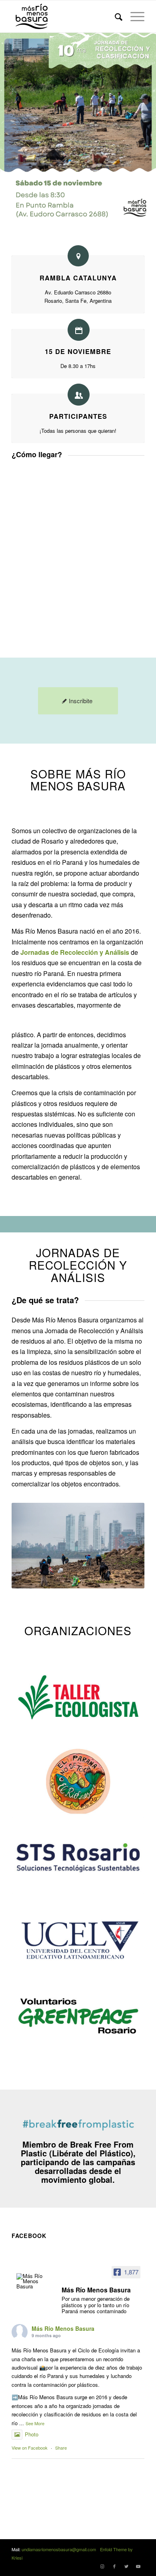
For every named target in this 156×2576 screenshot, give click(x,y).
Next (126, 1546)
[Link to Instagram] (102, 2566)
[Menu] (133, 16)
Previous (30, 1546)
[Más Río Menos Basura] (32, 2281)
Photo (32, 2434)
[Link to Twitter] (126, 2566)
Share (61, 2448)
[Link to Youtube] (138, 2566)
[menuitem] (115, 16)
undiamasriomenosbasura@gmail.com (59, 2549)
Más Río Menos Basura (63, 2328)
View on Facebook (30, 2448)
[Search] (115, 16)
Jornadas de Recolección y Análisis (75, 952)
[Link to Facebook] (114, 2566)
